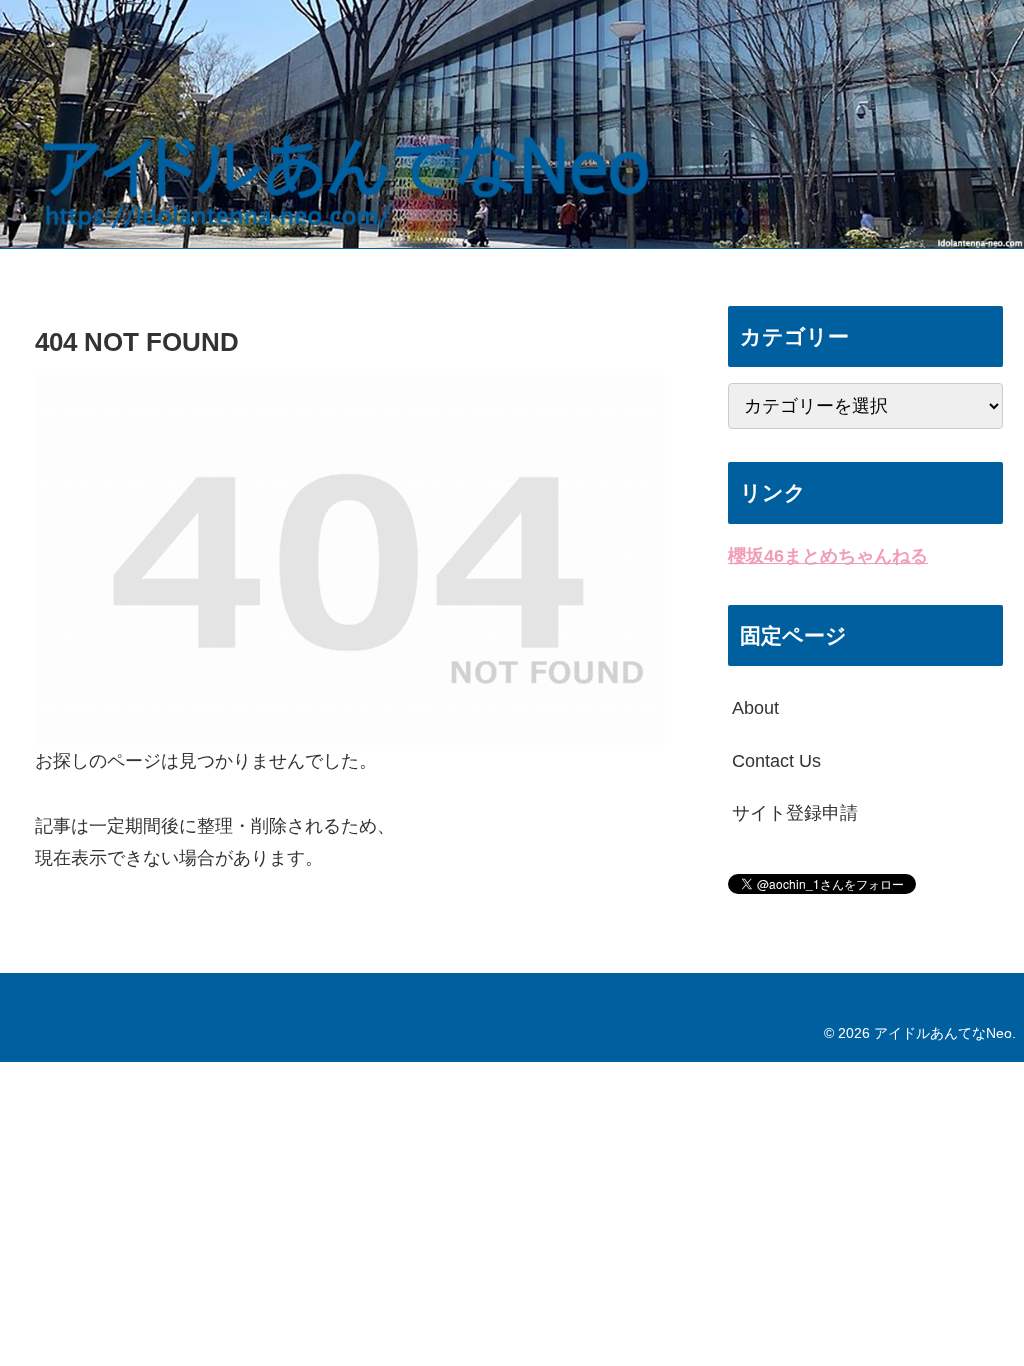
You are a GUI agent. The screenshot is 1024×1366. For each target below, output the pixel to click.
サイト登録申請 (795, 813)
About (755, 708)
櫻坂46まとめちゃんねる (828, 556)
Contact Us (776, 761)
